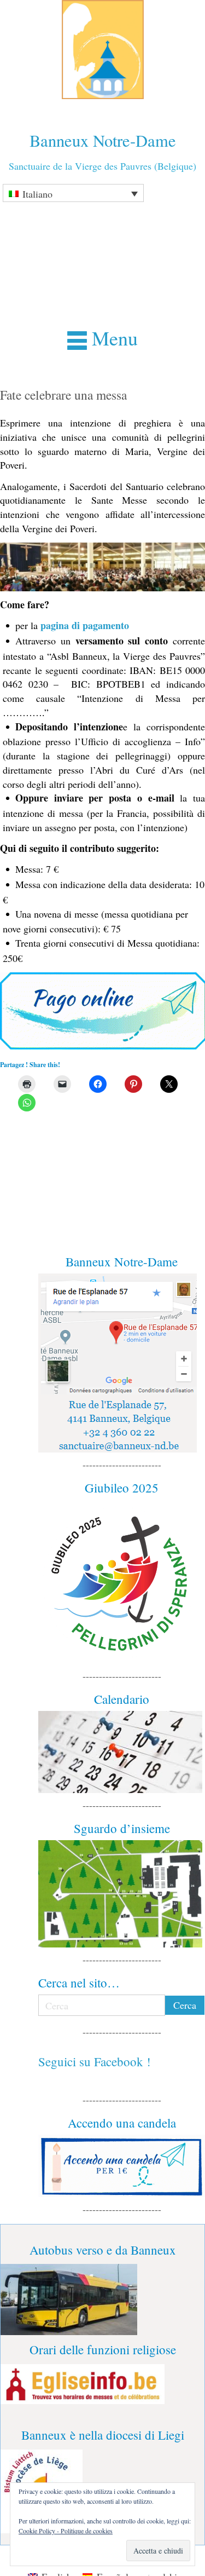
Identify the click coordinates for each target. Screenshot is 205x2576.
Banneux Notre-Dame (103, 140)
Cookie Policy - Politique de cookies (66, 2531)
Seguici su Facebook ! (95, 2061)
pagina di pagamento (85, 625)
